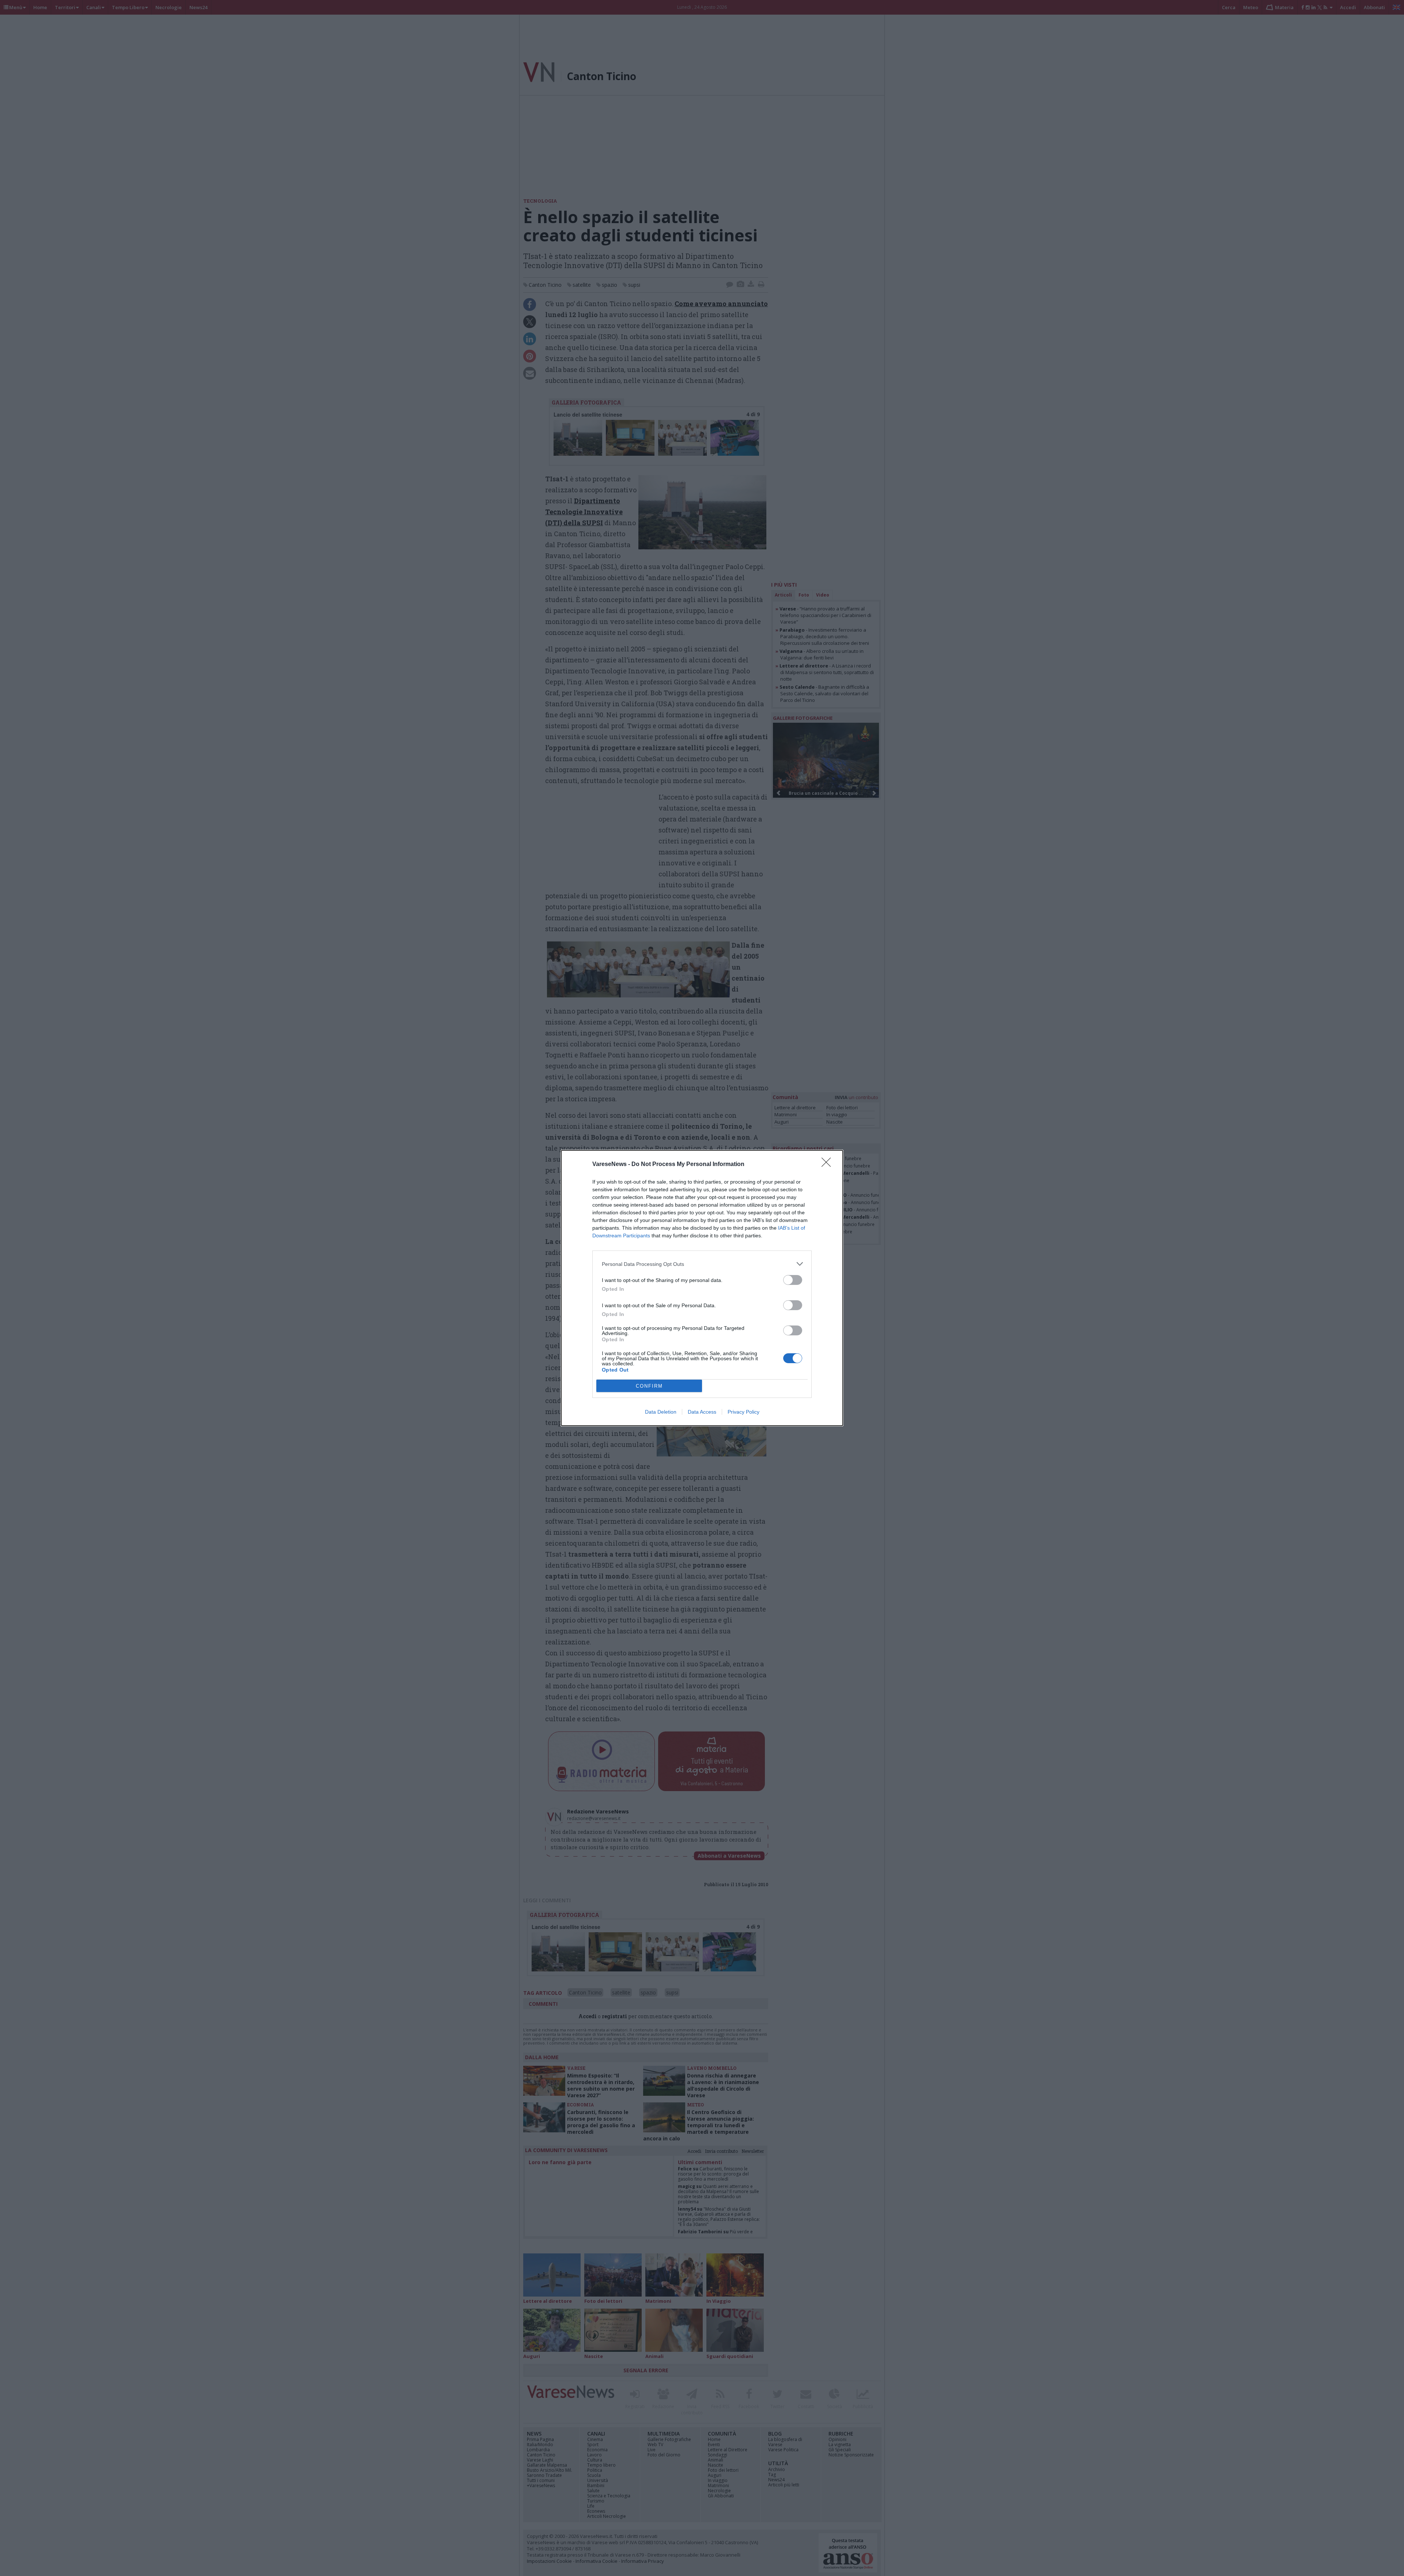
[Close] (829, 1165)
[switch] (793, 1280)
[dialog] (702, 1288)
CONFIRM (649, 1386)
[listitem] (702, 1264)
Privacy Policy (743, 1412)
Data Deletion (661, 1412)
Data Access (702, 1412)
